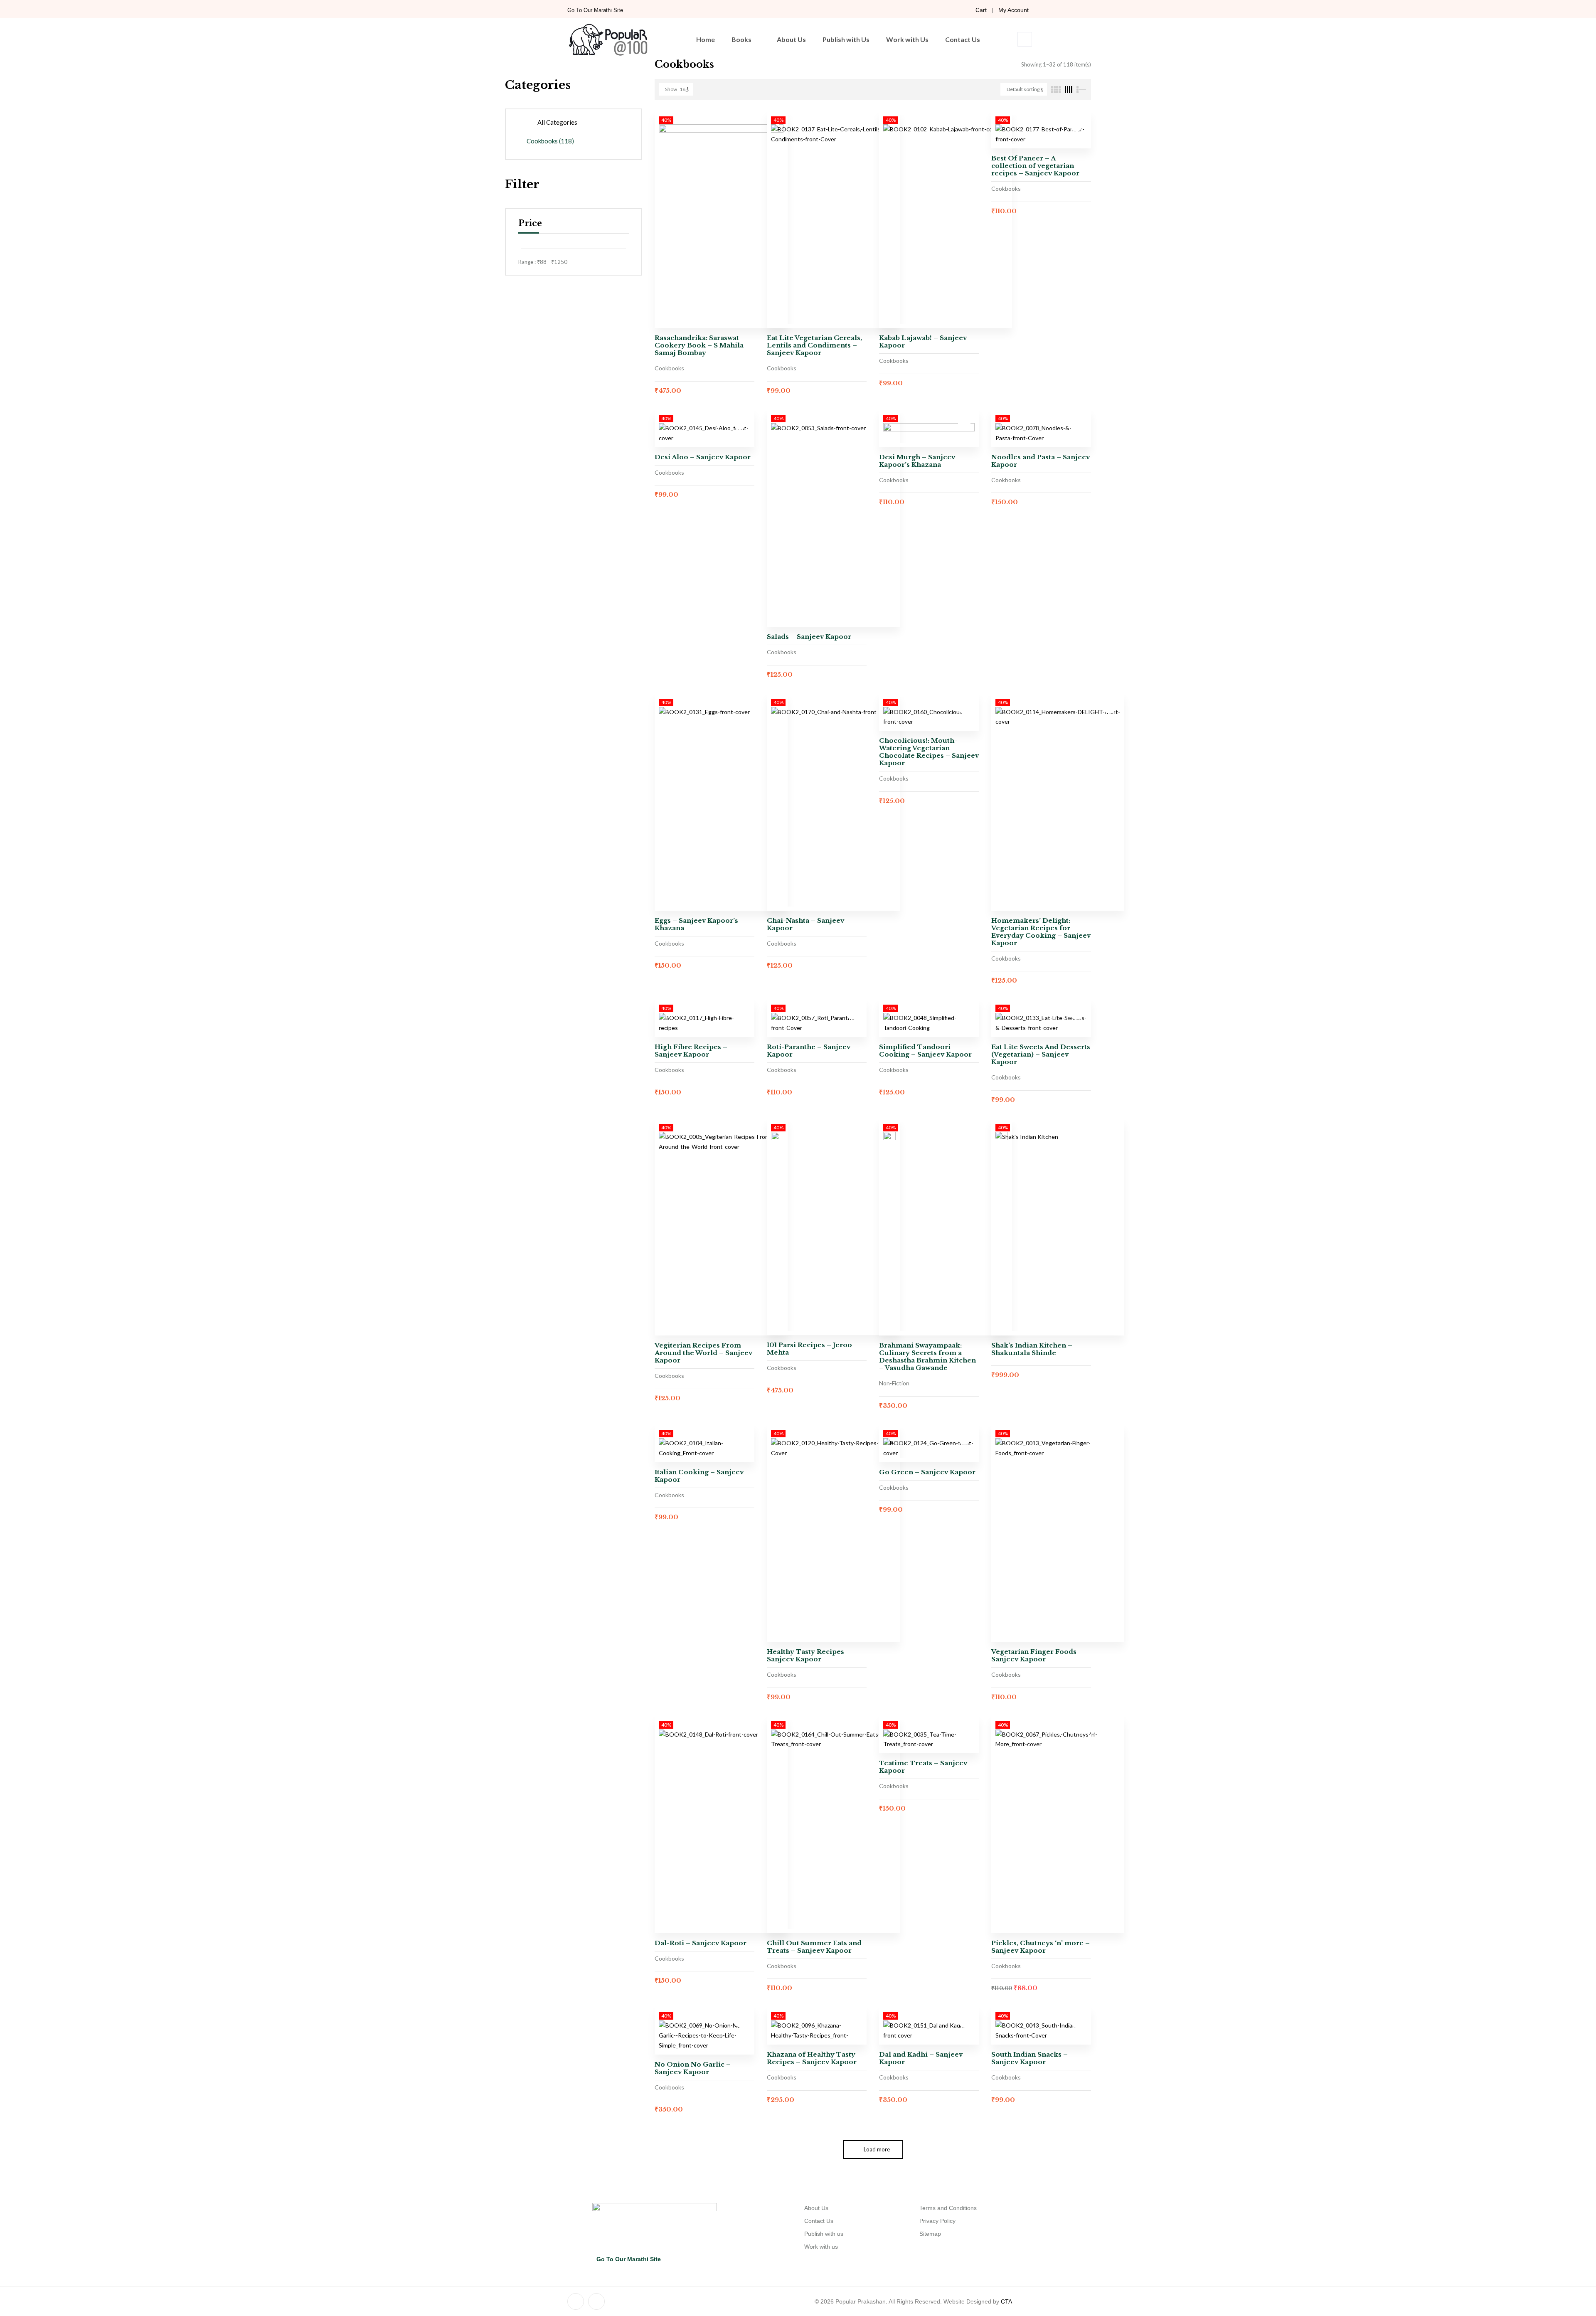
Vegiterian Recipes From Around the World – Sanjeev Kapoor (703, 1353)
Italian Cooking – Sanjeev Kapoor (699, 1476)
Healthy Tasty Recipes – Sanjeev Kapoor (809, 1655)
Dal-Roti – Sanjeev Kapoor (701, 1943)
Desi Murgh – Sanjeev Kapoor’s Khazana (917, 461)
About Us (791, 39)
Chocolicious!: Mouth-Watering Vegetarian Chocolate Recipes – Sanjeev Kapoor (929, 752)
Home (706, 39)
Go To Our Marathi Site (595, 10)
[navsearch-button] (1025, 39)
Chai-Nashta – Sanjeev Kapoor (805, 924)
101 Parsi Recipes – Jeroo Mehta (809, 1349)
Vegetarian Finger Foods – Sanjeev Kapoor (1037, 1655)
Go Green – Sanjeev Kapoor (927, 1472)
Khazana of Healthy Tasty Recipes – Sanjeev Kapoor (812, 2058)
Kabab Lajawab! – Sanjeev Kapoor (923, 341)
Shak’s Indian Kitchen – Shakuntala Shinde (1032, 1349)
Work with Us (907, 39)
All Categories (557, 122)
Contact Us (963, 39)
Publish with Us (846, 39)
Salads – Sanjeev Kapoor (809, 637)
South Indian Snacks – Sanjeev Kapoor (1030, 2058)
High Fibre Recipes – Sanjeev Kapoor (691, 1051)
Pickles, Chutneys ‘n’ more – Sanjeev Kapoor (1041, 1947)
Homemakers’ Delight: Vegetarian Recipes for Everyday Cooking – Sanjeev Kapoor (1041, 932)
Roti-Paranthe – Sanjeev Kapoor (809, 1051)
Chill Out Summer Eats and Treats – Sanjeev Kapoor (814, 1947)
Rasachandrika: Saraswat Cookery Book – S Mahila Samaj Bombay (699, 345)
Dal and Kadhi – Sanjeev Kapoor (921, 2058)
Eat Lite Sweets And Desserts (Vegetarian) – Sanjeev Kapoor (1041, 1054)
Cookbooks (550, 141)
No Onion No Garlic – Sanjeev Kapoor (693, 2068)
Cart (981, 10)
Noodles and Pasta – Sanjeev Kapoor (1041, 461)
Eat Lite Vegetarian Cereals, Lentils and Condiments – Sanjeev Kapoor (814, 345)
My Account (1014, 10)
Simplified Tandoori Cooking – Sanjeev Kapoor (925, 1051)
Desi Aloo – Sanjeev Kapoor (703, 457)
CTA (1006, 2301)
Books (741, 39)
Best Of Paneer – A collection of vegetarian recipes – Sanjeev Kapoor (1035, 166)
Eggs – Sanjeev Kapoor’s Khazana (696, 924)
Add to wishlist (1076, 125)
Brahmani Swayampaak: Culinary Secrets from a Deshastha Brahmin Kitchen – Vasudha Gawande (927, 1356)
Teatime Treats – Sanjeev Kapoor (923, 1767)
